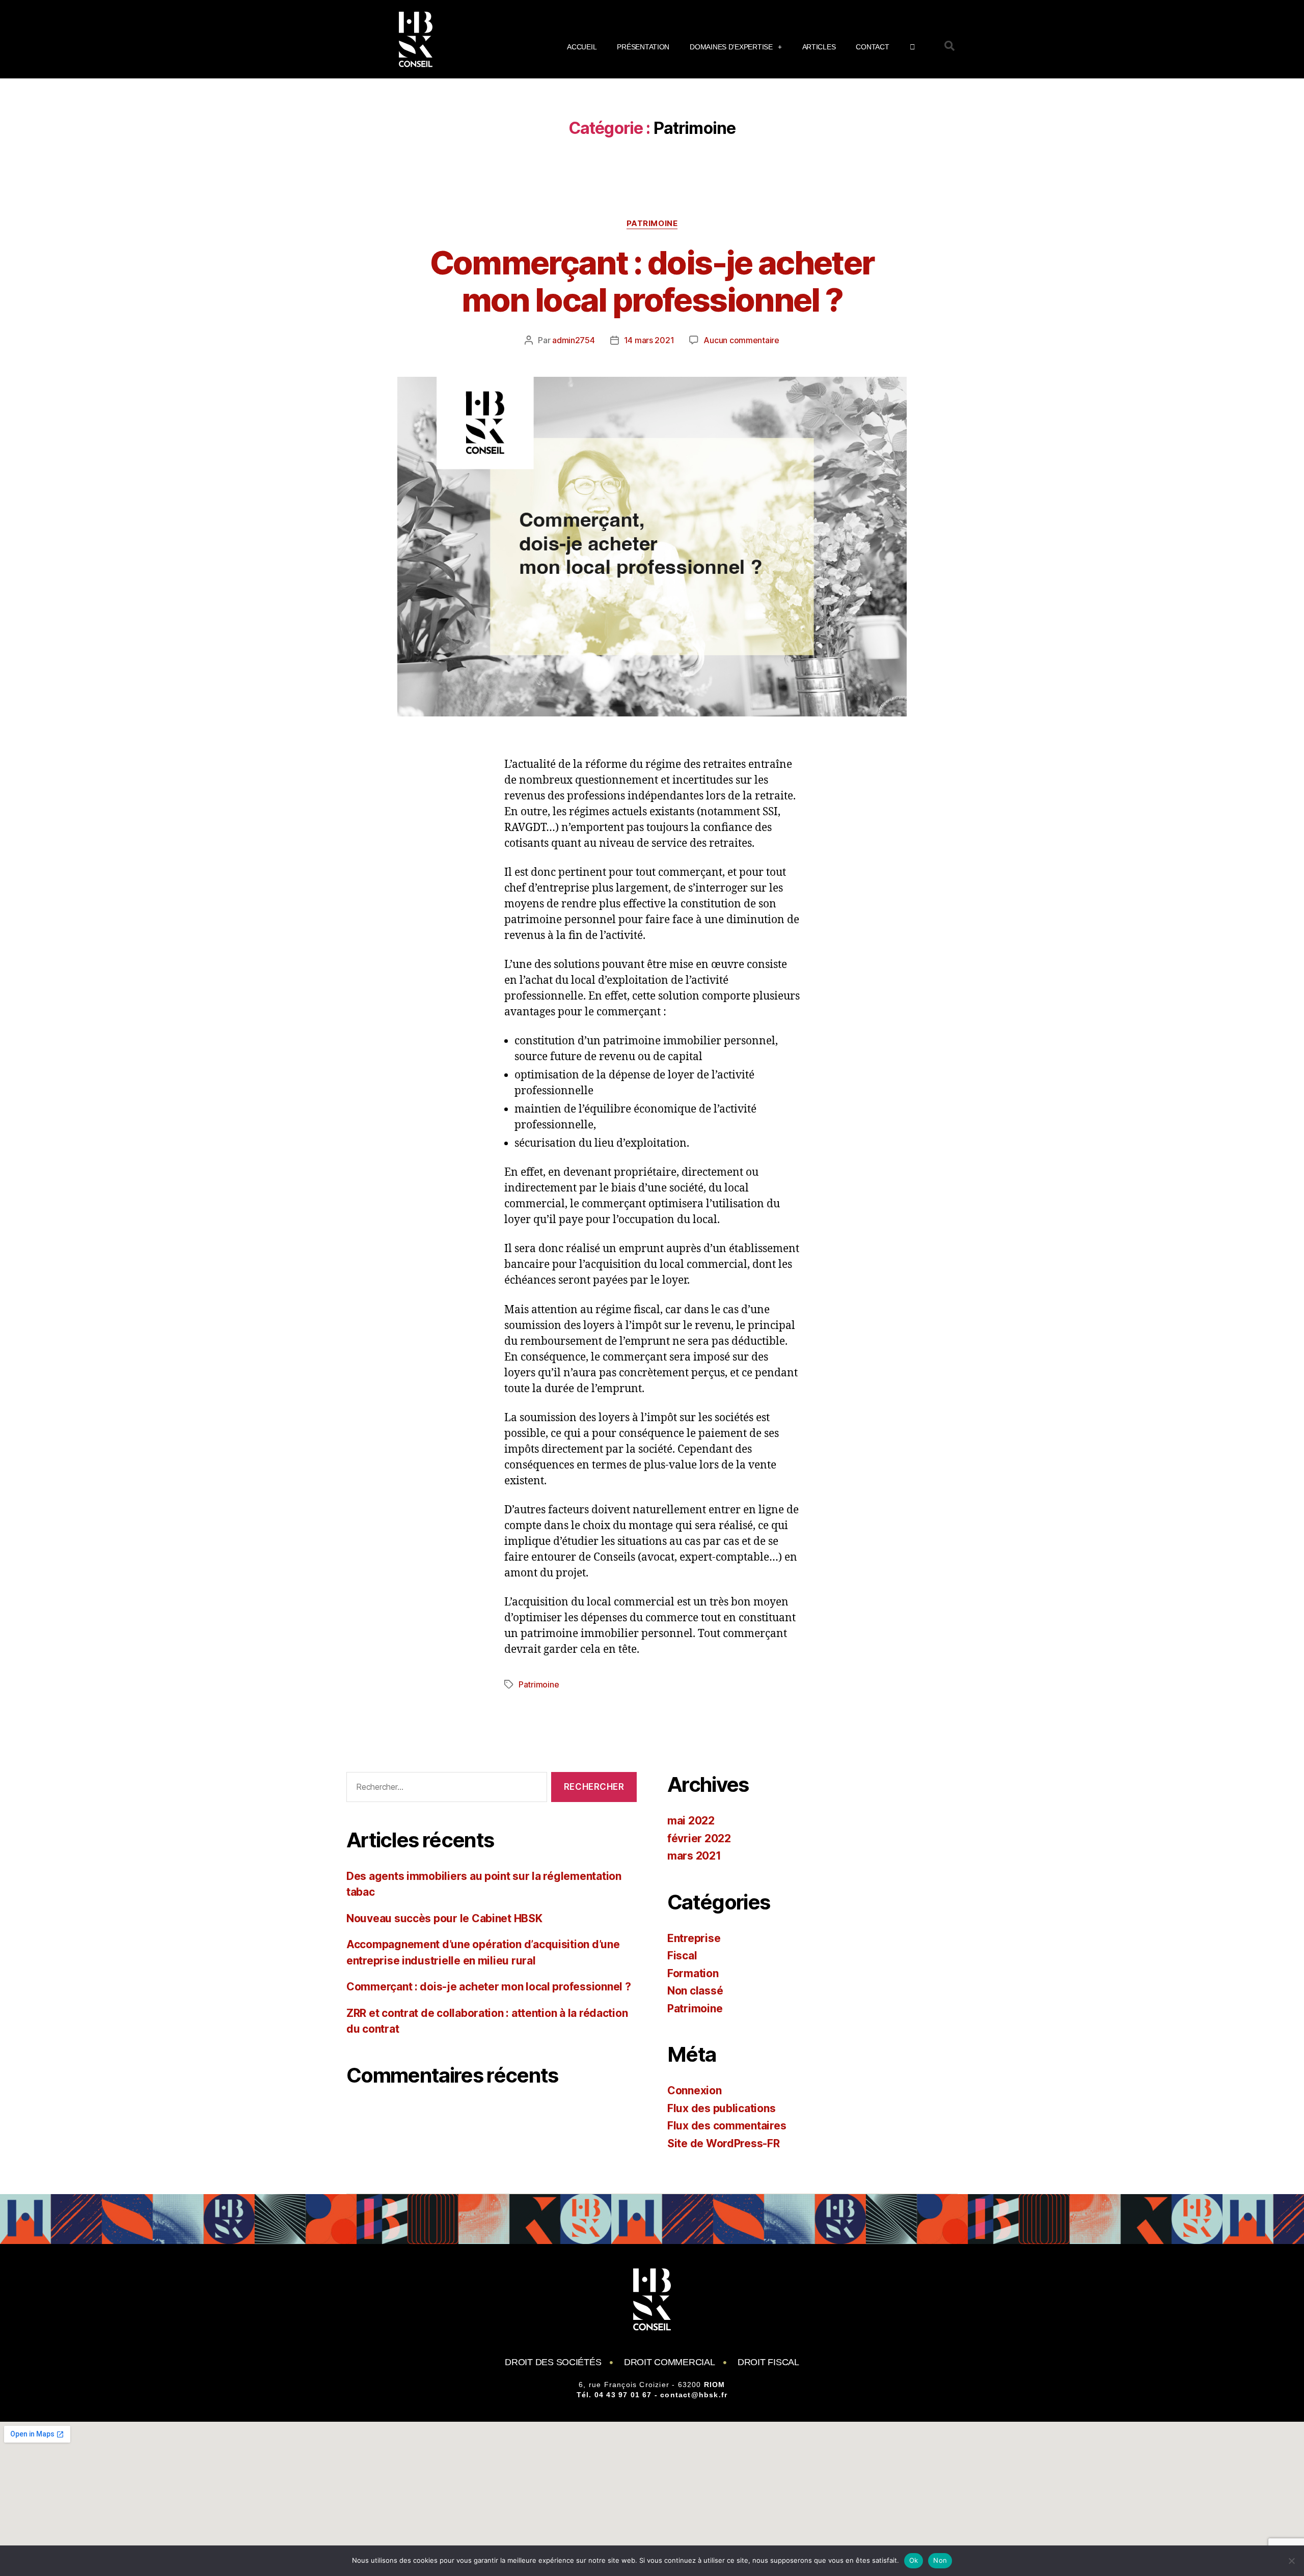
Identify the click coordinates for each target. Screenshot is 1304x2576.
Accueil (582, 47)
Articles (819, 47)
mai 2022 (691, 1821)
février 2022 (699, 1838)
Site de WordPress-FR (724, 2143)
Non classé (695, 1991)
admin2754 (574, 340)
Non (940, 2560)
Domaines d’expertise (731, 47)
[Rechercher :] (445, 1789)
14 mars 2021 (649, 340)
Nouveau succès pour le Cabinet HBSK (444, 1918)
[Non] (1291, 2561)
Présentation (643, 47)
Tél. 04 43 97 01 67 (614, 2395)
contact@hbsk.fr (694, 2395)
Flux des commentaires (727, 2126)
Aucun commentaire (741, 340)
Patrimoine (652, 224)
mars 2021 (694, 1856)
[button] (949, 46)
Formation (693, 1973)
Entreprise (694, 1938)
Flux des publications (721, 2108)
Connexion (695, 2090)
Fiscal (682, 1956)
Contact (872, 47)
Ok (914, 2560)
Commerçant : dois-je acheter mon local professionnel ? (652, 281)
